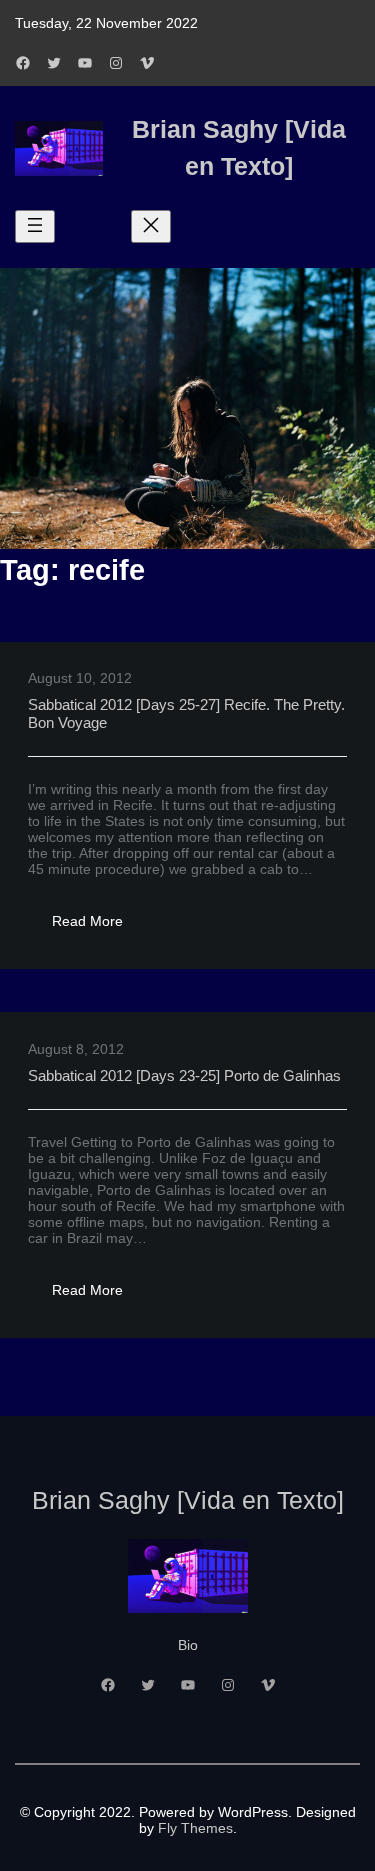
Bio (188, 1645)
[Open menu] (35, 226)
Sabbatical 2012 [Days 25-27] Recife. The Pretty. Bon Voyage (186, 713)
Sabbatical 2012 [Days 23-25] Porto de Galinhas (184, 1075)
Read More (99, 926)
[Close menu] (151, 226)
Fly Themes (195, 1828)
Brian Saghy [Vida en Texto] (188, 1500)
